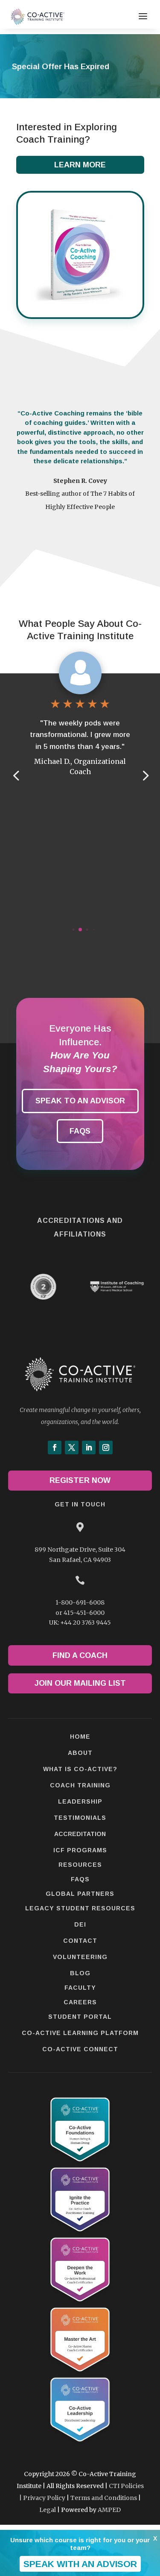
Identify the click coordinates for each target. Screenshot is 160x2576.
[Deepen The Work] (80, 2304)
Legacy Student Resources (80, 1908)
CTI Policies (126, 2486)
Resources (80, 1865)
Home (80, 1737)
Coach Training (80, 1785)
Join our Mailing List (80, 1683)
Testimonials (80, 1818)
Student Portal (80, 2017)
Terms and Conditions (104, 2498)
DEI (80, 1924)
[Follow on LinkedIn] (89, 1447)
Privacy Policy (44, 2498)
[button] (145, 775)
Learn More (80, 165)
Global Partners (80, 1894)
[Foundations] (80, 2164)
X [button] (155, 2538)
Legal (48, 2510)
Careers (80, 2002)
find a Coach (80, 1655)
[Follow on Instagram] (106, 1447)
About (80, 1753)
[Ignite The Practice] (80, 2234)
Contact (80, 1941)
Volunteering (80, 1957)
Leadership (80, 1801)
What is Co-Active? (80, 1769)
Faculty (80, 1988)
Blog (80, 1973)
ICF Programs (80, 1850)
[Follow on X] (72, 1447)
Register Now (80, 1480)
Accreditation (80, 1834)
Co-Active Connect (80, 2049)
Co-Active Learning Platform (80, 2033)
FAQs (80, 1131)
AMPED (109, 2510)
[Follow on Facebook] (55, 1447)
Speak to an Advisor (80, 1101)
